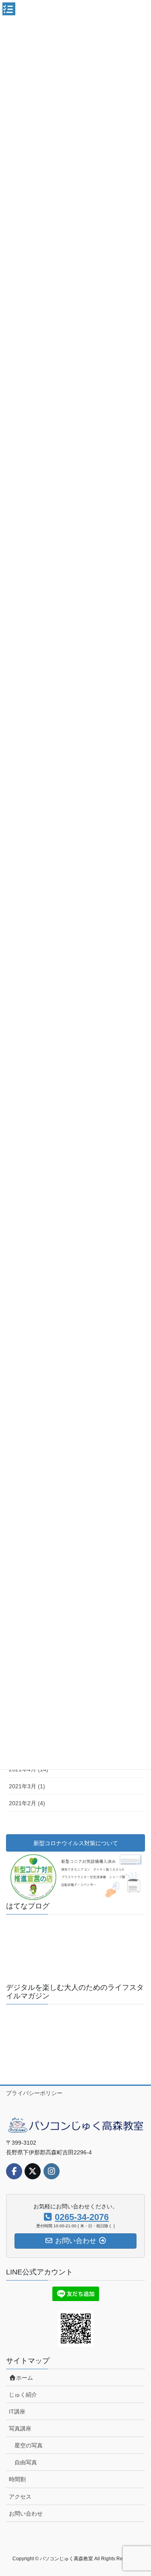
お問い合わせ (26, 2514)
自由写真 (26, 2462)
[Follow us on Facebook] (14, 2171)
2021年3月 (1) (27, 1786)
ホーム (25, 2378)
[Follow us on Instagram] (52, 2171)
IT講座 (17, 2412)
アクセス (20, 2497)
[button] (30, 1933)
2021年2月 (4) (27, 1803)
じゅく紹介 (23, 2395)
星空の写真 (29, 2445)
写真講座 (20, 2428)
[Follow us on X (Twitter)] (33, 2171)
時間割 (17, 2479)
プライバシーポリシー (34, 2093)
